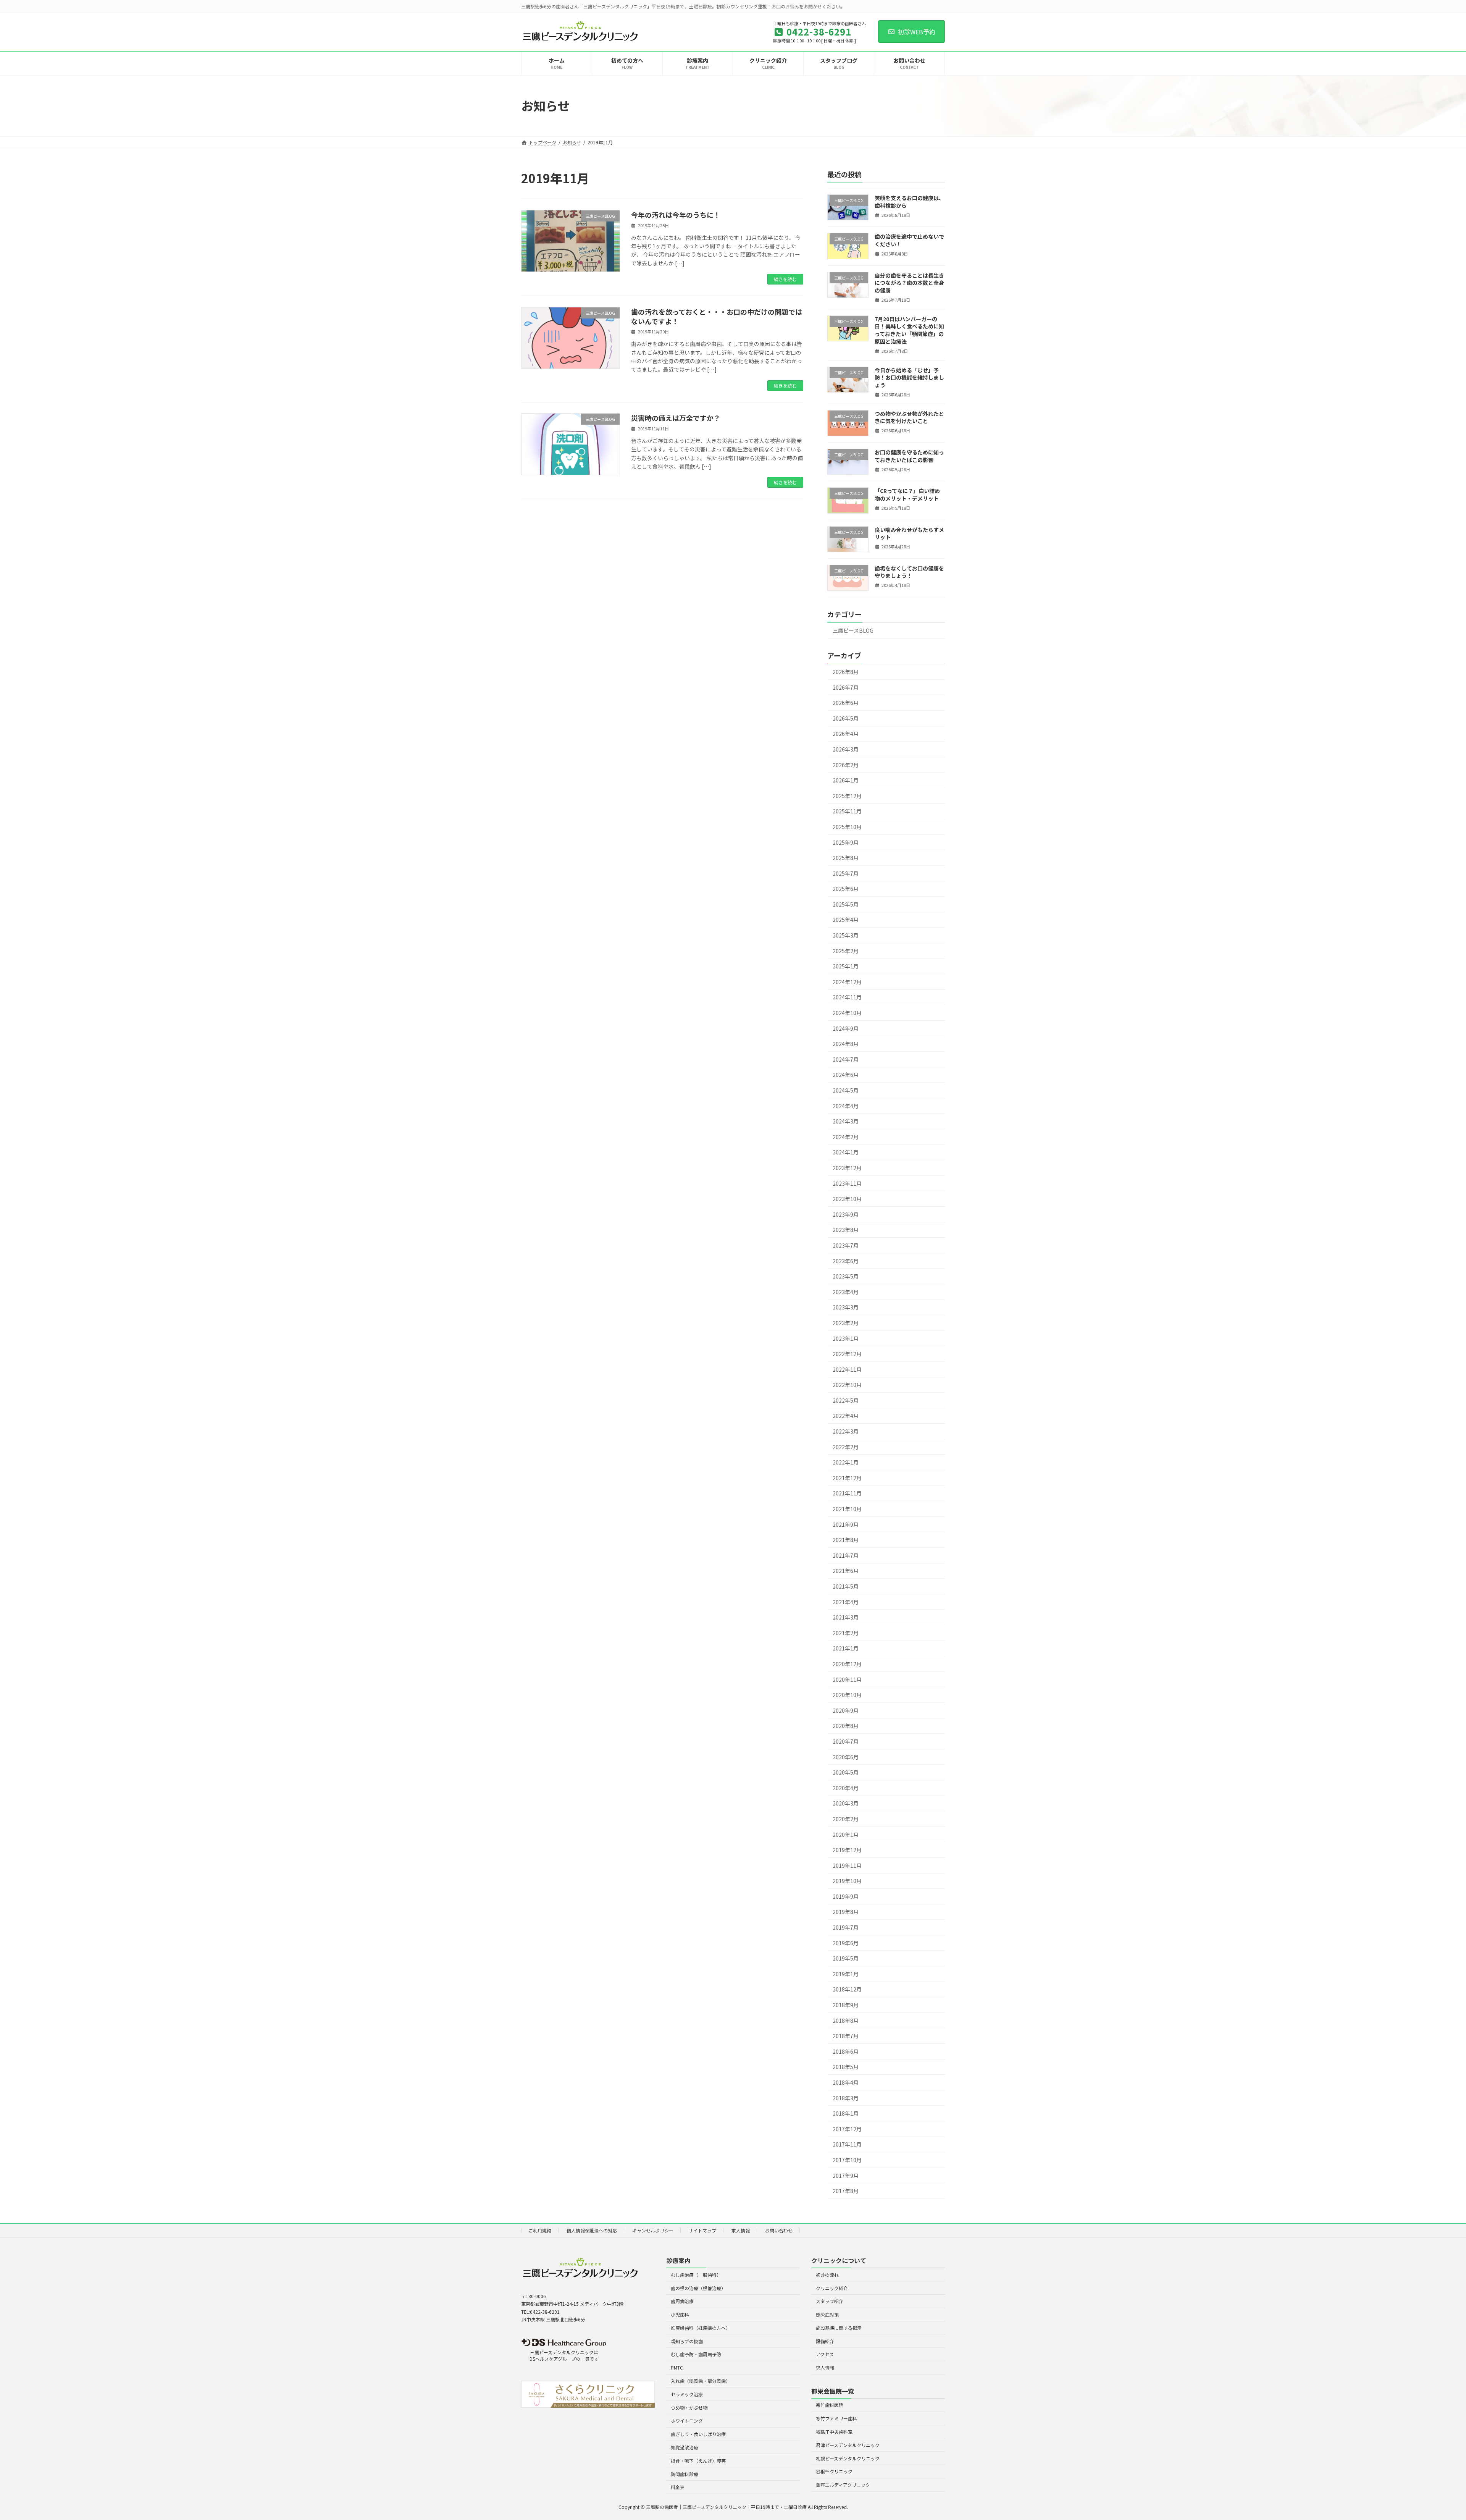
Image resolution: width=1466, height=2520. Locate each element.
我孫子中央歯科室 (834, 2432)
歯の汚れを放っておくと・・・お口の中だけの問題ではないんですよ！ (717, 316)
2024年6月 (846, 1075)
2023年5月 (846, 1276)
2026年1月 (846, 780)
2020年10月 (847, 1695)
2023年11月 (847, 1183)
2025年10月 (847, 827)
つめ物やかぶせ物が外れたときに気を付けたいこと (909, 417)
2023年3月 (846, 1307)
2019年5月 (846, 1958)
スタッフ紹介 (830, 2301)
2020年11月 (847, 1679)
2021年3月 (846, 1617)
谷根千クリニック (834, 2471)
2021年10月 (847, 1509)
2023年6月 (846, 1261)
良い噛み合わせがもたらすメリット (909, 533)
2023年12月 (847, 1168)
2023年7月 (846, 1245)
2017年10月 (847, 2160)
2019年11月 (847, 1865)
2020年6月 (846, 1757)
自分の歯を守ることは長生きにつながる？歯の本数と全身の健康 (909, 282)
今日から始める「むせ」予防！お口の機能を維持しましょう (909, 377)
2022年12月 (847, 1354)
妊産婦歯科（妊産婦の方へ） (701, 2327)
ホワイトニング (687, 2421)
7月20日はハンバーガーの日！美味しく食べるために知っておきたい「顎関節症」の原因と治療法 (909, 330)
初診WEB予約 (917, 32)
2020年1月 (846, 1834)
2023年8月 (846, 1230)
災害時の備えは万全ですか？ (676, 418)
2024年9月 (846, 1028)
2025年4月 (846, 920)
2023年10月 (847, 1199)
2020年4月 (846, 1788)
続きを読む (785, 279)
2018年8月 (846, 2020)
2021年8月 (846, 1540)
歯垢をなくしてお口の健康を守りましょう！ (909, 572)
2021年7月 (846, 1555)
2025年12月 (847, 795)
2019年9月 (846, 1896)
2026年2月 (846, 765)
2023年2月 (846, 1323)
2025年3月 (846, 935)
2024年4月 (846, 1106)
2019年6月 (846, 1943)
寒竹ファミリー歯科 (836, 2418)
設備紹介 (825, 2341)
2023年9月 (846, 1214)
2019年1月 (846, 1974)
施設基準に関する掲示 (839, 2327)
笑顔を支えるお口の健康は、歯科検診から (909, 202)
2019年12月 (847, 1850)
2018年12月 (847, 1989)
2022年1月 (846, 1462)
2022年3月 (846, 1431)
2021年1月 (846, 1648)
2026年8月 (846, 672)
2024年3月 (846, 1121)
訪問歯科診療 (685, 2474)
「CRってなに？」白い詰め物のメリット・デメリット (907, 495)
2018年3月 (846, 2098)
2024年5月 (846, 1090)
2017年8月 (846, 2191)
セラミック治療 (687, 2394)
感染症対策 (827, 2314)
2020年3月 (846, 1803)
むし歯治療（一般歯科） (696, 2274)
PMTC (677, 2367)
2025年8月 (846, 858)
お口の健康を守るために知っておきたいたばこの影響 (909, 456)
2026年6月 (846, 703)
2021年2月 (846, 1633)
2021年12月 (847, 1477)
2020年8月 (846, 1726)
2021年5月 (846, 1586)
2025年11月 (847, 811)
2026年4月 (846, 734)
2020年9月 (846, 1710)
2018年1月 (846, 2113)
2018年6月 (846, 2051)
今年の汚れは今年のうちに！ (676, 215)
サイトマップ (702, 2230)
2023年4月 (846, 1292)
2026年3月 (846, 749)
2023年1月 (846, 1338)
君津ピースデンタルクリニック (848, 2445)
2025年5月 (846, 904)
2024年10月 (847, 1013)
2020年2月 (846, 1819)
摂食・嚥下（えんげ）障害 (698, 2460)
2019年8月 (846, 1912)
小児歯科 (680, 2314)
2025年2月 (846, 950)
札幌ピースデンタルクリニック (848, 2458)
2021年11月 (847, 1493)
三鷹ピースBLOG (853, 630)
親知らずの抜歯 (687, 2341)
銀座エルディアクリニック (843, 2485)
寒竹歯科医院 (830, 2405)
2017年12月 (847, 2129)
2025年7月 (846, 873)
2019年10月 (847, 1881)
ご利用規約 (540, 2230)
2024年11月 (847, 997)
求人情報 (741, 2230)
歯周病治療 (682, 2301)
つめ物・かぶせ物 (689, 2407)
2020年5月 (846, 1772)
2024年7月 (846, 1059)
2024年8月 (846, 1044)
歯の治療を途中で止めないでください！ (909, 240)
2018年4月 (846, 2082)
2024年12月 (847, 981)
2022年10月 (847, 1385)
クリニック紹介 (832, 2288)
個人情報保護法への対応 (592, 2230)
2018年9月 (846, 2005)
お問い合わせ (779, 2230)
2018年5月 (846, 2067)
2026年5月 (846, 718)
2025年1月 (846, 966)
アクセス (825, 2354)
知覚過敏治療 (685, 2447)
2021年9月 (846, 1524)
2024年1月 (846, 1152)
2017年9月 (846, 2175)
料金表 (678, 2487)
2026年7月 (846, 687)
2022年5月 (846, 1400)
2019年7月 (846, 1927)
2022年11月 (847, 1369)
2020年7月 (846, 1741)
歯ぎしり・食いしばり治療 (698, 2434)
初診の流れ (827, 2274)
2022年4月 (846, 1416)
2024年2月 (846, 1136)
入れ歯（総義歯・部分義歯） (701, 2381)
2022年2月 (846, 1447)
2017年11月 (847, 2144)
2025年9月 (846, 842)
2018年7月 (846, 2036)
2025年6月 (846, 889)
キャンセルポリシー (653, 2230)
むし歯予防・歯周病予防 (696, 2354)
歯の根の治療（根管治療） (698, 2288)
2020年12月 (847, 1664)
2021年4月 (846, 1602)
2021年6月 (846, 1571)
